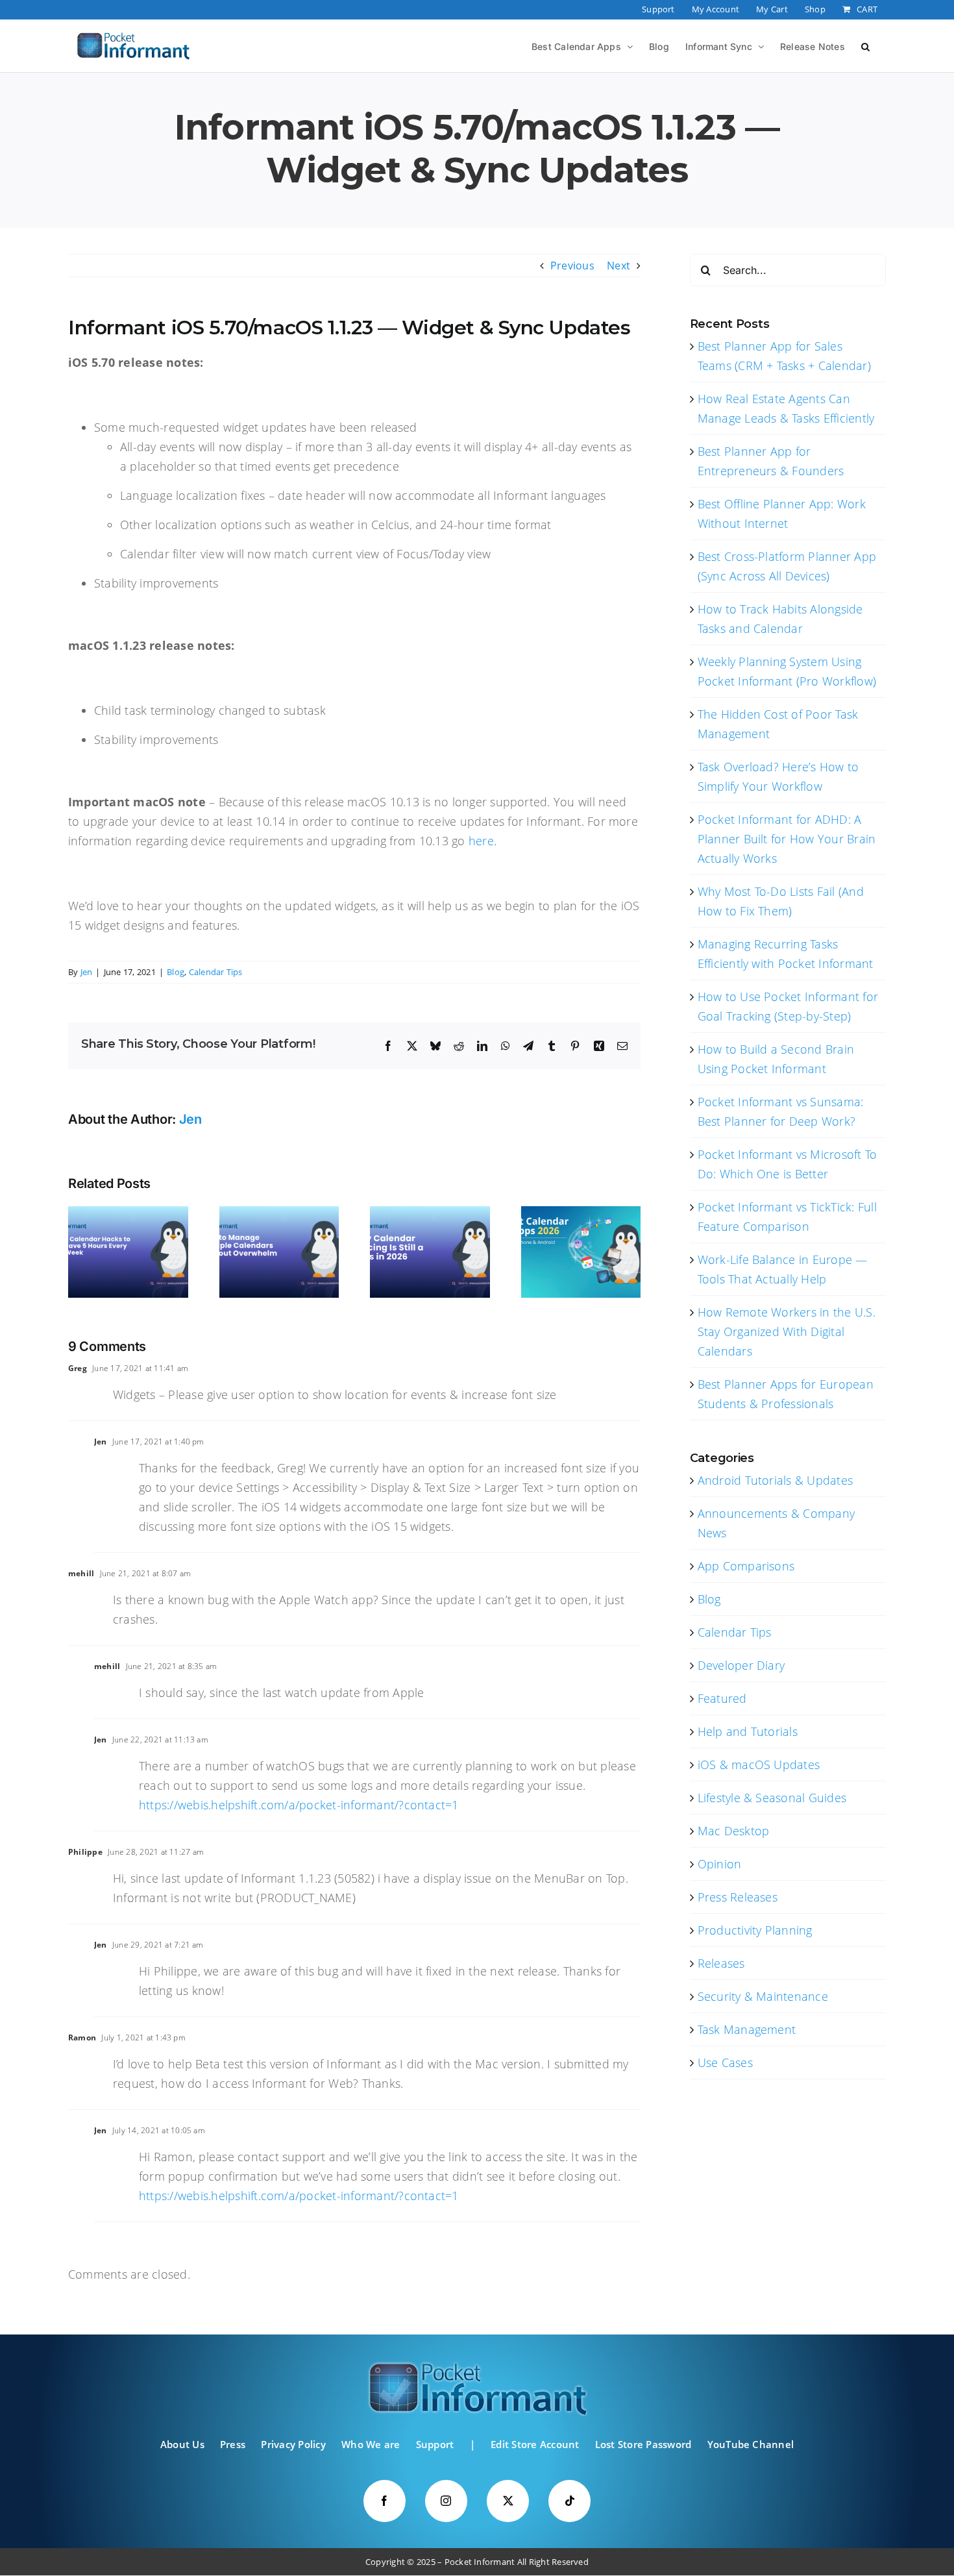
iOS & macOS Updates (759, 1765)
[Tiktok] (569, 2501)
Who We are (371, 2444)
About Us (182, 2444)
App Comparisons (746, 1566)
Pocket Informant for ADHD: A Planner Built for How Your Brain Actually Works (787, 839)
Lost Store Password (643, 2444)
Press (233, 2444)
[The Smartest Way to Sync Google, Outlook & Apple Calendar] (430, 1213)
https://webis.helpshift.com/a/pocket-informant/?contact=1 (299, 1805)
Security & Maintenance (763, 1996)
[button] (865, 45)
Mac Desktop (734, 1831)
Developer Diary (741, 1665)
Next (618, 266)
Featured (722, 1698)
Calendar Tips (216, 972)
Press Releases (738, 1897)
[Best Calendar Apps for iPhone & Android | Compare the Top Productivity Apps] (581, 1213)
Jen (87, 972)
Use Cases (725, 2062)
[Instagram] (446, 2501)
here (481, 841)
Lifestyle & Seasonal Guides (772, 1798)
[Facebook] (385, 2501)
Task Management (747, 2029)
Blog (176, 972)
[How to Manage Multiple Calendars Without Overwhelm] (279, 1213)
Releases (721, 1963)
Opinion (720, 1864)
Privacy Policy (293, 2444)
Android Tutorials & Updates (775, 1480)
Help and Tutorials (748, 1731)
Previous (572, 266)
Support (435, 2444)
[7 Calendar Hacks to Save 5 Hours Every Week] (128, 1213)
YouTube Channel (751, 2444)
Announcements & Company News (777, 1523)
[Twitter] (508, 2501)
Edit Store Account (535, 2444)
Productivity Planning (755, 1930)
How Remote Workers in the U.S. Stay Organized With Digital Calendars (787, 1331)
